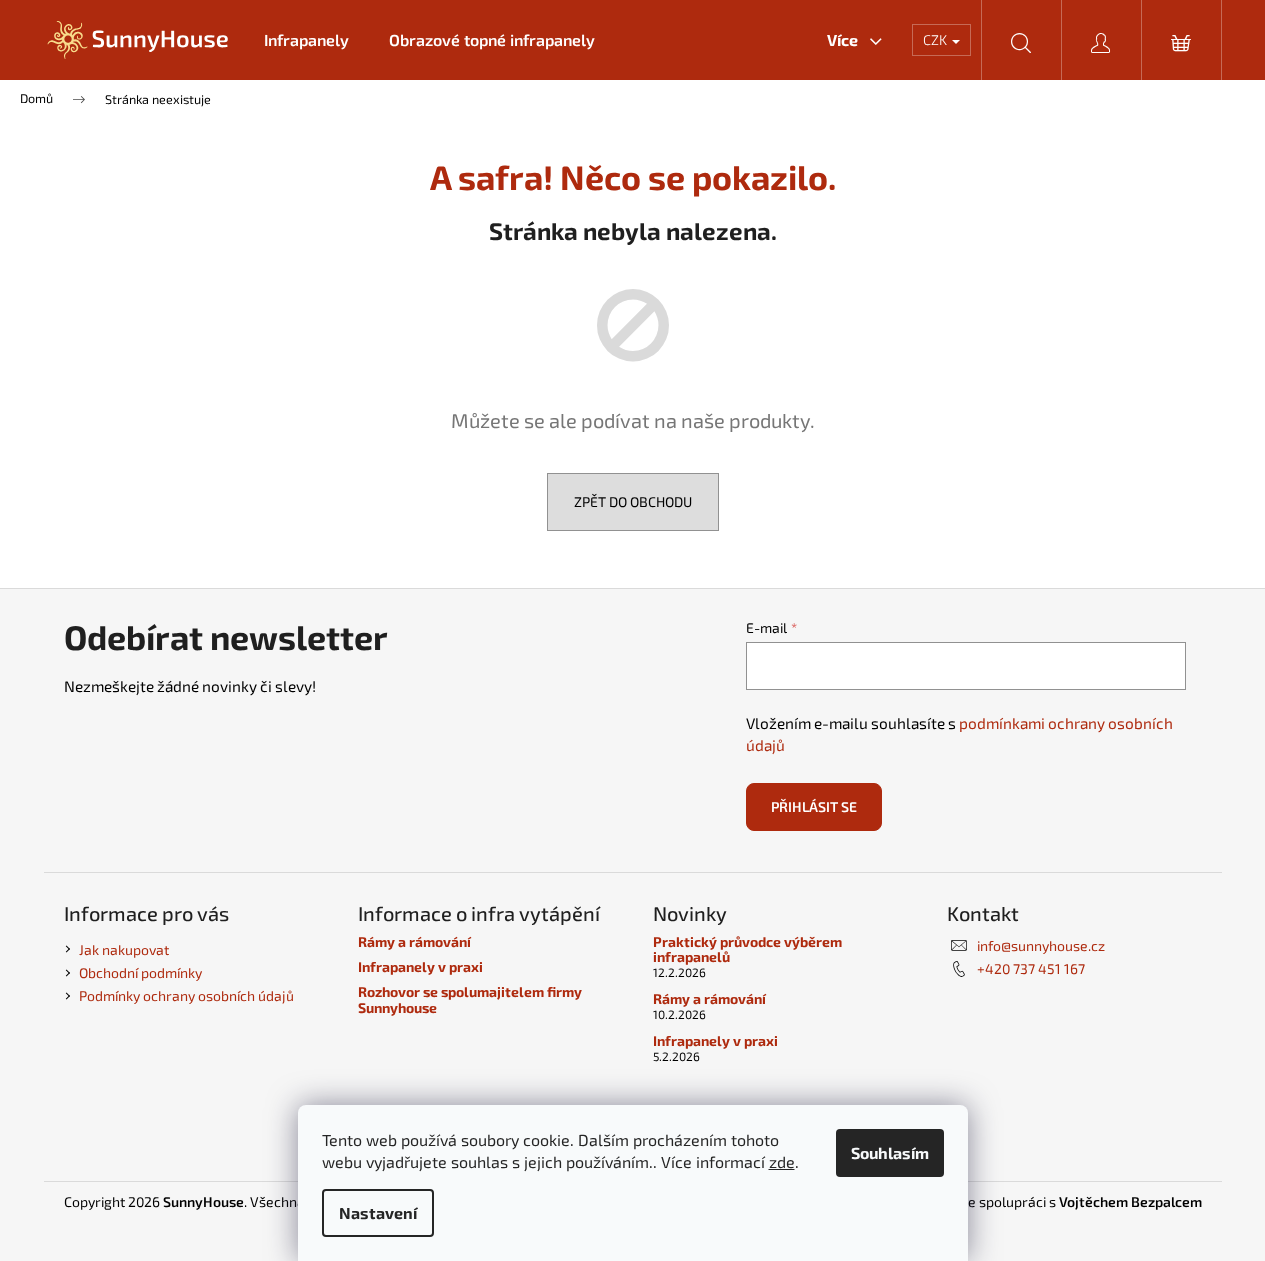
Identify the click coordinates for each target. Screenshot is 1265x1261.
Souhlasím (890, 1152)
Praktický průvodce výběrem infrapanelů (747, 949)
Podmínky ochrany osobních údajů (186, 995)
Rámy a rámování (414, 941)
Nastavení (378, 1212)
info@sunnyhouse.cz (1041, 945)
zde (782, 1161)
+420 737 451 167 (1031, 968)
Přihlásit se (814, 806)
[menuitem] (306, 40)
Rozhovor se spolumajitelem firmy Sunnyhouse (470, 999)
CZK (936, 39)
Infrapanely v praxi (420, 966)
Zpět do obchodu (633, 501)
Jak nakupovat (124, 949)
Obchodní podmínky (140, 972)
